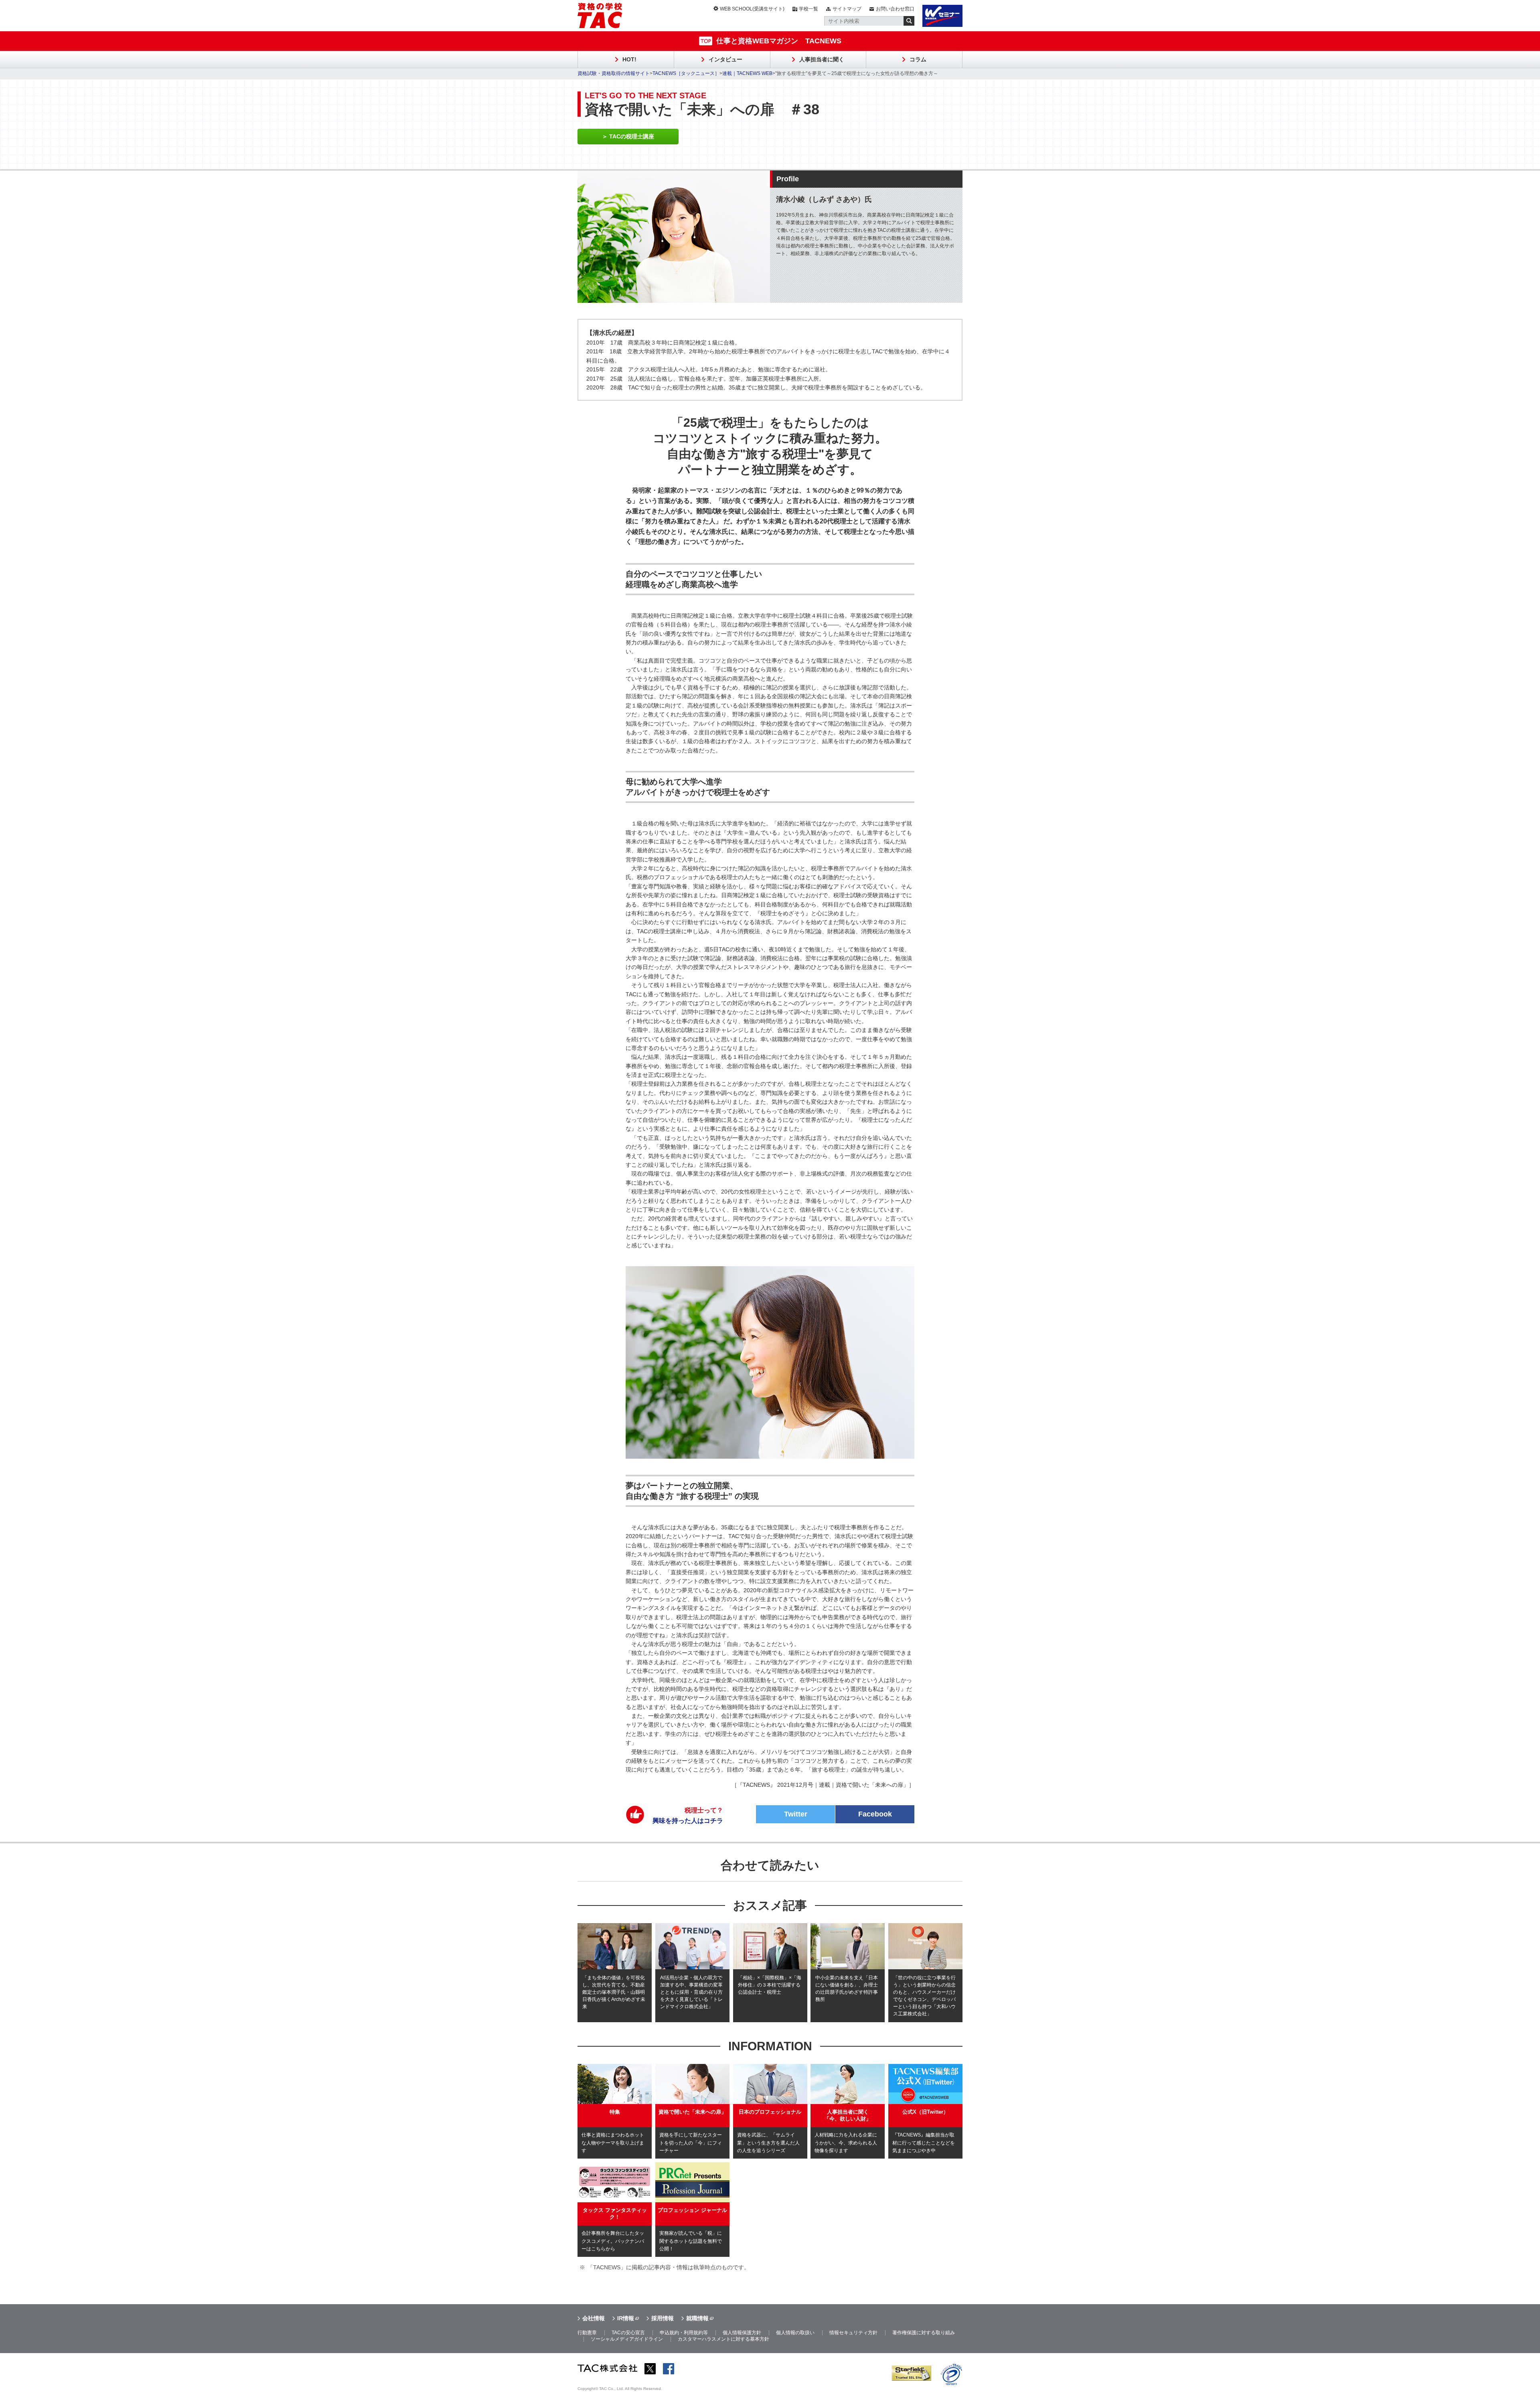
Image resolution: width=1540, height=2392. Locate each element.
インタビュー (725, 59)
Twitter (796, 1814)
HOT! (629, 59)
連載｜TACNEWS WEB (747, 73)
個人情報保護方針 (742, 2333)
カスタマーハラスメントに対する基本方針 (723, 2339)
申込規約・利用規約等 (684, 2333)
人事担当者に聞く (822, 59)
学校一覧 (808, 9)
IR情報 (626, 2318)
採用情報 (663, 2318)
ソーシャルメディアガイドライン (627, 2339)
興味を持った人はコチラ (688, 1815)
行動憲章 (587, 2333)
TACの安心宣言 (628, 2333)
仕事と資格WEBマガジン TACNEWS (779, 41)
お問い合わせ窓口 (895, 9)
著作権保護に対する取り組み (924, 2333)
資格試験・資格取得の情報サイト (614, 73)
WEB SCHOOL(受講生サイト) (752, 9)
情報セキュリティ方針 (853, 2333)
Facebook (875, 1814)
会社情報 (594, 2318)
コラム (918, 59)
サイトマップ (847, 9)
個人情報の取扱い (795, 2333)
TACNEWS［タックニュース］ (686, 73)
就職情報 (697, 2318)
